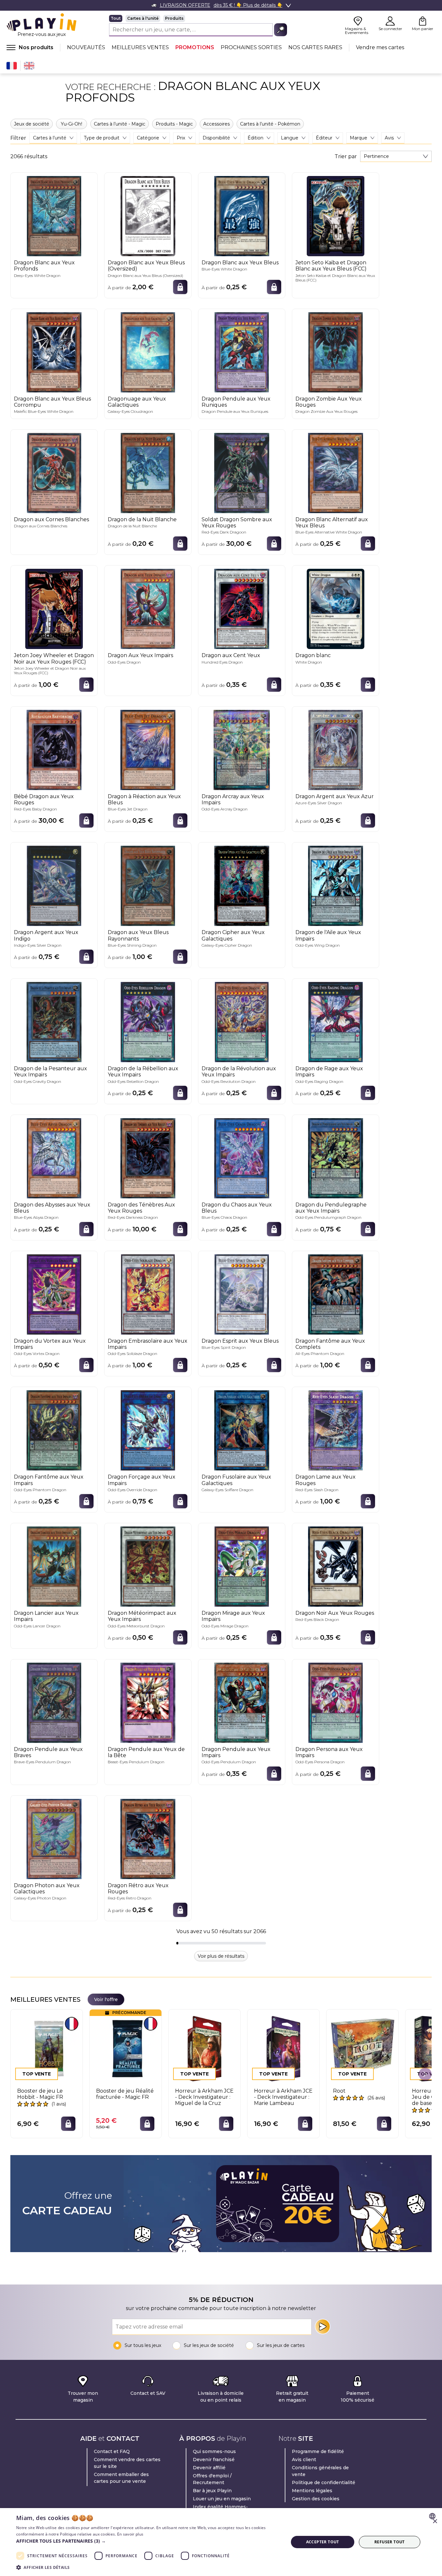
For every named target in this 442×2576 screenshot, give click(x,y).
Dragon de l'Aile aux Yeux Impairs (328, 935)
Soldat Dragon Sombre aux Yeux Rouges (237, 523)
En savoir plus (130, 2534)
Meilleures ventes (140, 47)
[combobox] (396, 156)
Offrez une (67, 2204)
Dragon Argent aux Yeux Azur (335, 796)
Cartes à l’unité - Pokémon (270, 124)
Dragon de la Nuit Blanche (142, 519)
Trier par (346, 157)
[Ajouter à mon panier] (180, 287)
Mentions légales (312, 2491)
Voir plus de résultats (221, 1956)
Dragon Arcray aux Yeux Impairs (233, 799)
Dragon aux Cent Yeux (231, 655)
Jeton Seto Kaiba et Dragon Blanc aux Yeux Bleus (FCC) (331, 266)
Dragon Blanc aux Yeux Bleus (240, 263)
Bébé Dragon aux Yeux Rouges (44, 799)
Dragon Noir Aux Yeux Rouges (335, 1613)
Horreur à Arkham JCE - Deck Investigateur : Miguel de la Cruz (204, 2097)
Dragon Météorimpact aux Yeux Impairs (142, 1616)
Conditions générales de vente (320, 2471)
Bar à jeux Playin (212, 2491)
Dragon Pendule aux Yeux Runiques (236, 402)
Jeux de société (32, 124)
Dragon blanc (313, 655)
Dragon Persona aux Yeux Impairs (329, 1752)
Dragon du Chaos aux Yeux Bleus (237, 1208)
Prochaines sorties (251, 47)
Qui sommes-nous (214, 2451)
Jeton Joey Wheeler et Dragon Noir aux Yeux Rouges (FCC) (54, 658)
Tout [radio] (116, 18)
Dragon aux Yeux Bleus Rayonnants (138, 935)
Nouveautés (86, 47)
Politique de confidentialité (324, 2482)
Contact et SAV (148, 2393)
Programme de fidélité (318, 2451)
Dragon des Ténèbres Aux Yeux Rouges (141, 1208)
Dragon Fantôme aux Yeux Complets (330, 1344)
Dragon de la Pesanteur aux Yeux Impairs (50, 1072)
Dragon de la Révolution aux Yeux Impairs (239, 1072)
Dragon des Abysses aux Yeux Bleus (52, 1208)
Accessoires (216, 124)
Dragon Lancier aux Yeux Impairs (46, 1616)
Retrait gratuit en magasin (292, 2397)
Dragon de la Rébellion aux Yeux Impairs (143, 1072)
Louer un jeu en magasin (222, 2499)
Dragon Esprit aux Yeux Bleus (240, 1341)
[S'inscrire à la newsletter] (323, 2327)
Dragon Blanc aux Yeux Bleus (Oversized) (146, 266)
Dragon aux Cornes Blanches (51, 519)
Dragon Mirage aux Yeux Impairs (233, 1616)
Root (339, 2091)
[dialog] (221, 2542)
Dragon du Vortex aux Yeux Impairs (50, 1344)
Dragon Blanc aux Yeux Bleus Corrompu (52, 402)
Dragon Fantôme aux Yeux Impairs (49, 1480)
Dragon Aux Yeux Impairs (140, 655)
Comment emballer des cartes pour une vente (121, 2478)
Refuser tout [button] (390, 2542)
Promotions (195, 47)
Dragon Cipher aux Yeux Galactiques (233, 935)
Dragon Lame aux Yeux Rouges (326, 1480)
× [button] (435, 2521)
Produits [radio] (174, 18)
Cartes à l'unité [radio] (143, 18)
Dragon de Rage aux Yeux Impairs (329, 1072)
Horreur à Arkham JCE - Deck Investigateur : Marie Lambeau (283, 2097)
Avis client (304, 2460)
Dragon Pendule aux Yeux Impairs (236, 1752)
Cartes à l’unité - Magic (120, 124)
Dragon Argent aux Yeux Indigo (46, 935)
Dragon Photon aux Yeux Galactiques (47, 1888)
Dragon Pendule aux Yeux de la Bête (146, 1752)
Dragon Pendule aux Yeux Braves (48, 1752)
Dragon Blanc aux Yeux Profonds (44, 266)
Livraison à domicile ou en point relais (221, 2397)
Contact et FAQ (112, 2451)
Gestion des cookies (316, 2499)
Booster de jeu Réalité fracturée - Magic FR (125, 2094)
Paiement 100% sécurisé (358, 2397)
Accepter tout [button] (323, 2542)
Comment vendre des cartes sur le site (127, 2463)
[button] (148, 2541)
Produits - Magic (174, 124)
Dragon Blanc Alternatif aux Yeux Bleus (332, 523)
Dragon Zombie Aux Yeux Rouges (329, 402)
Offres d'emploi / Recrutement (212, 2479)
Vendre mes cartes (380, 47)
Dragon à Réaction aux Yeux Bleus (144, 799)
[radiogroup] (198, 18)
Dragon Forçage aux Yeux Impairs (142, 1480)
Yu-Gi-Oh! (72, 124)
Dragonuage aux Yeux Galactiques (137, 402)
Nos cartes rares (315, 47)
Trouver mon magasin (83, 2397)
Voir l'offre (106, 1999)
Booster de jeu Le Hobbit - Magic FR (40, 2094)
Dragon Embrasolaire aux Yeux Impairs (148, 1344)
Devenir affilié (209, 2468)
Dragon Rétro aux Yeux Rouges (138, 1888)
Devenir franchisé (214, 2460)
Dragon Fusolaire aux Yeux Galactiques (236, 1480)
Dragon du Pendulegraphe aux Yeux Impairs (331, 1208)
